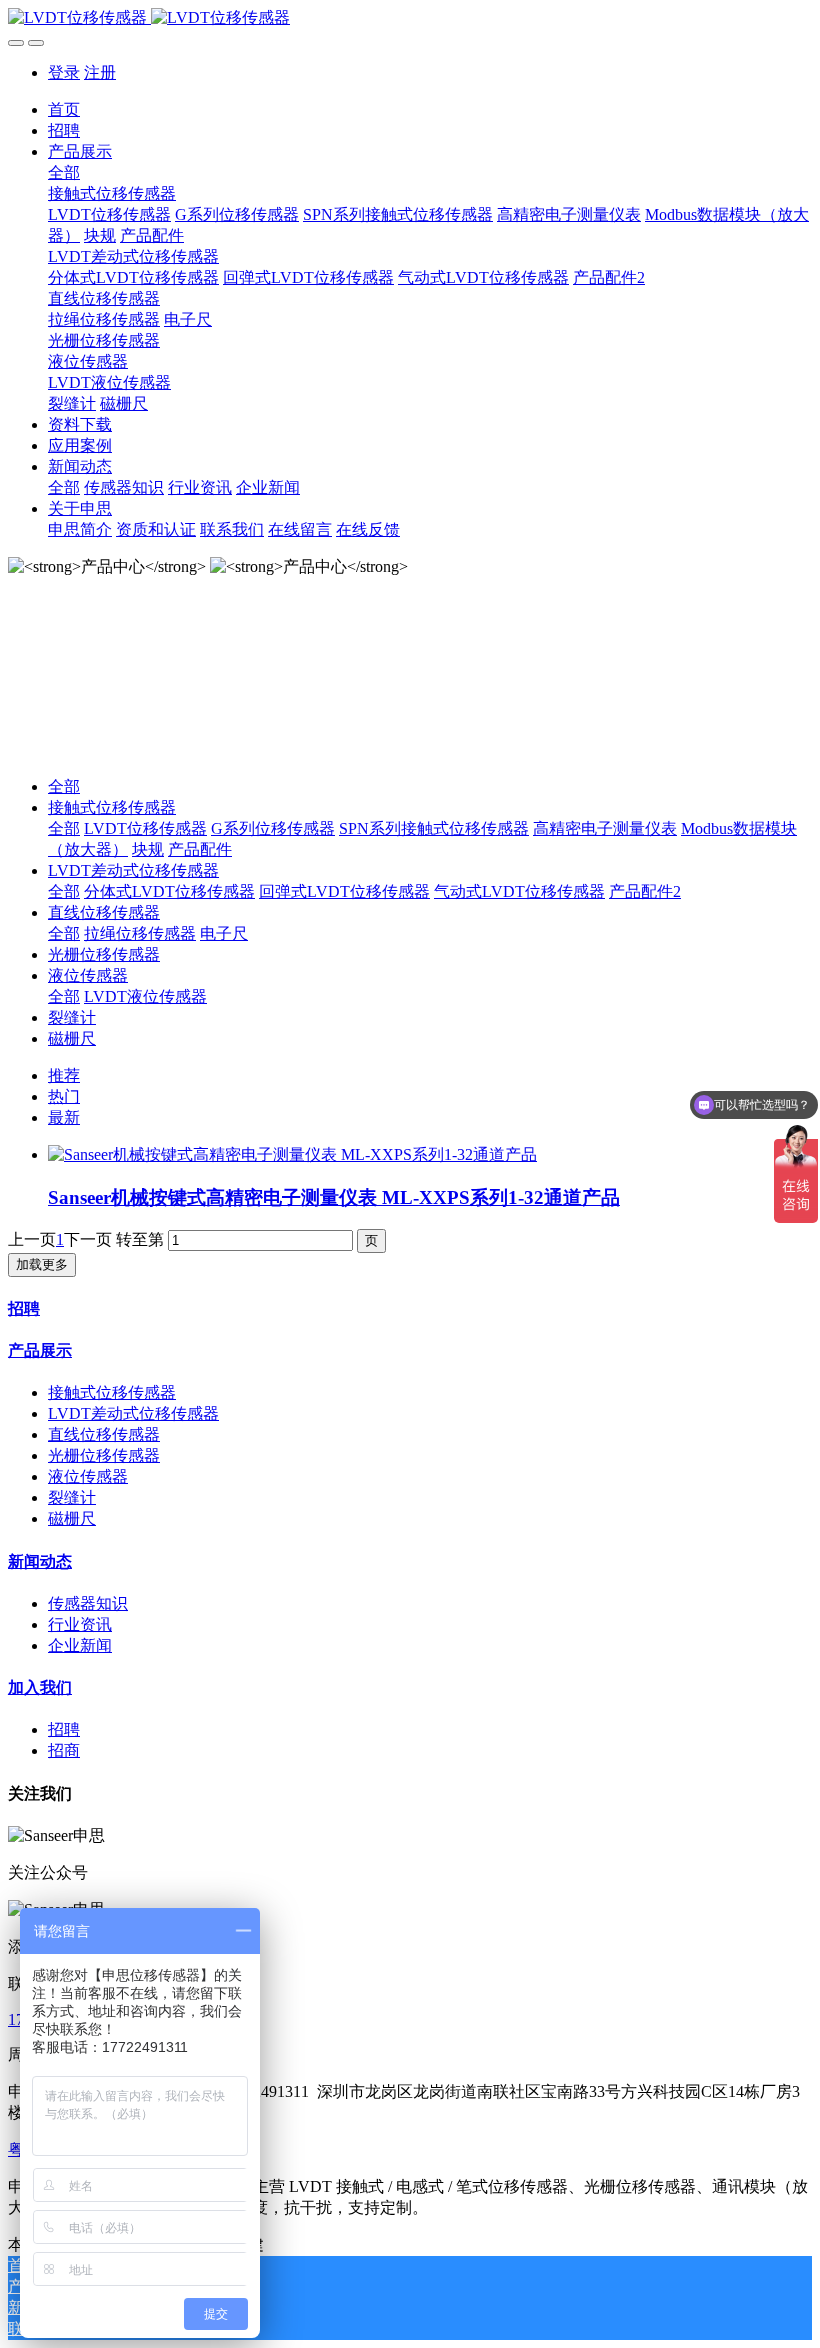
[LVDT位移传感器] (410, 18)
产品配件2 (645, 891)
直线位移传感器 (104, 912)
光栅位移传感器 (104, 954)
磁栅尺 (72, 1038)
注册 (100, 72)
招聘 (24, 1308)
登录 (64, 72)
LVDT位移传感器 (145, 828)
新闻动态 (40, 1561)
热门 (64, 1096)
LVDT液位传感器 (145, 996)
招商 (64, 1750)
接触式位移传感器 (112, 807)
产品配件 (200, 849)
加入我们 (40, 1687)
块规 (148, 849)
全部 (64, 172)
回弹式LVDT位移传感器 (344, 891)
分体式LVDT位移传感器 (169, 891)
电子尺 (224, 933)
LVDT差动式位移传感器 (133, 870)
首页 (64, 109)
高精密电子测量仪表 (605, 828)
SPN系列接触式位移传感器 (434, 828)
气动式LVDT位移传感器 (519, 891)
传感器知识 (88, 1603)
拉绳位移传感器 (140, 933)
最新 (64, 1117)
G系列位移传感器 (273, 828)
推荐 (64, 1075)
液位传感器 (88, 975)
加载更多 (42, 1264)
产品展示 (40, 1350)
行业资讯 (80, 1624)
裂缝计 (72, 1017)
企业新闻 (80, 1645)
